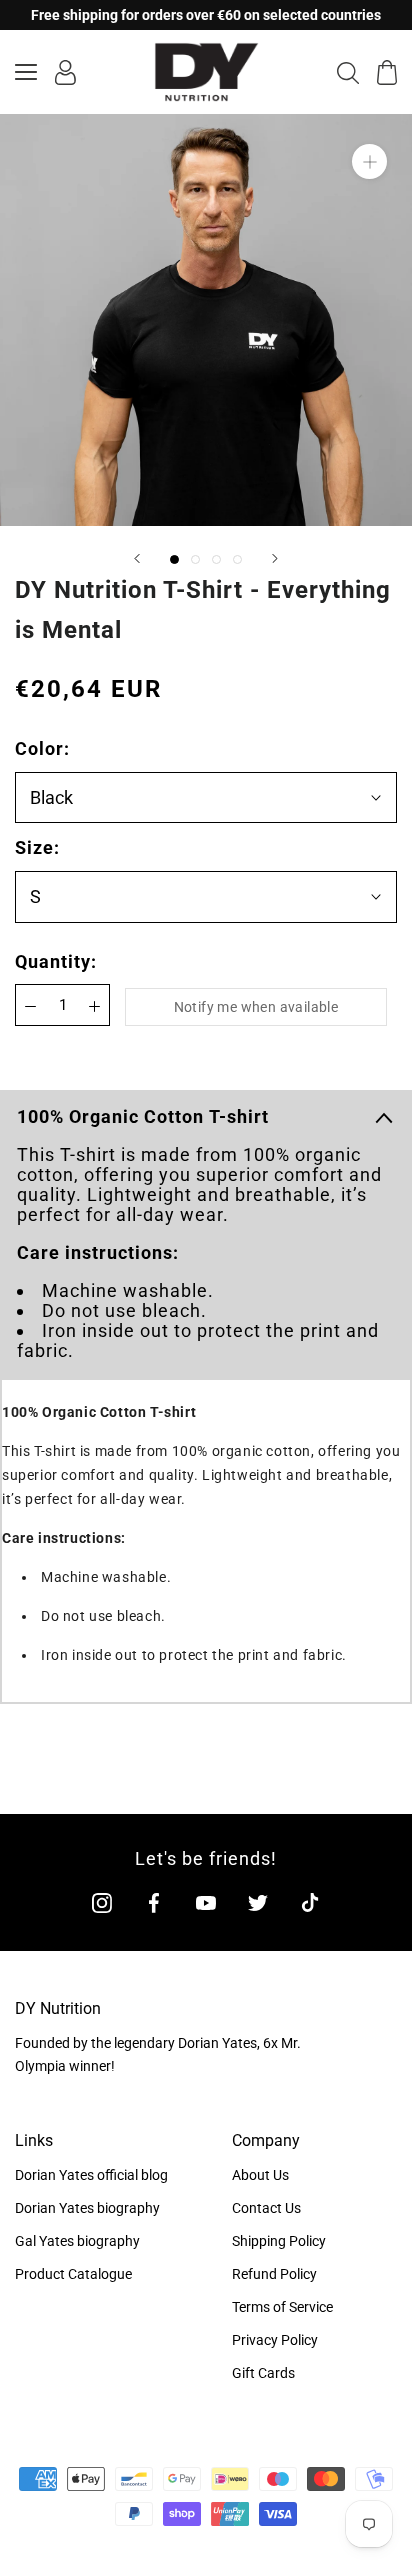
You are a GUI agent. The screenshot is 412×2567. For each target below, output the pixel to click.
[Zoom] (369, 161)
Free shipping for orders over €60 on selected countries (206, 15)
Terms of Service (282, 2307)
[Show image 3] (216, 559)
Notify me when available (256, 1007)
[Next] (275, 558)
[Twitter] (258, 1902)
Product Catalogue (73, 2274)
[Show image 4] (237, 559)
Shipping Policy (279, 2241)
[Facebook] (154, 1902)
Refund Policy (274, 2274)
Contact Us (266, 2208)
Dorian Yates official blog (91, 2175)
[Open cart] (387, 72)
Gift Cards (263, 2373)
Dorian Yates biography (87, 2208)
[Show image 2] (195, 559)
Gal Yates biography (77, 2241)
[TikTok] (310, 1902)
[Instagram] (102, 1902)
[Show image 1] (174, 559)
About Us (260, 2175)
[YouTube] (206, 1902)
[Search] (348, 72)
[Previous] (137, 558)
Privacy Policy (275, 2340)
